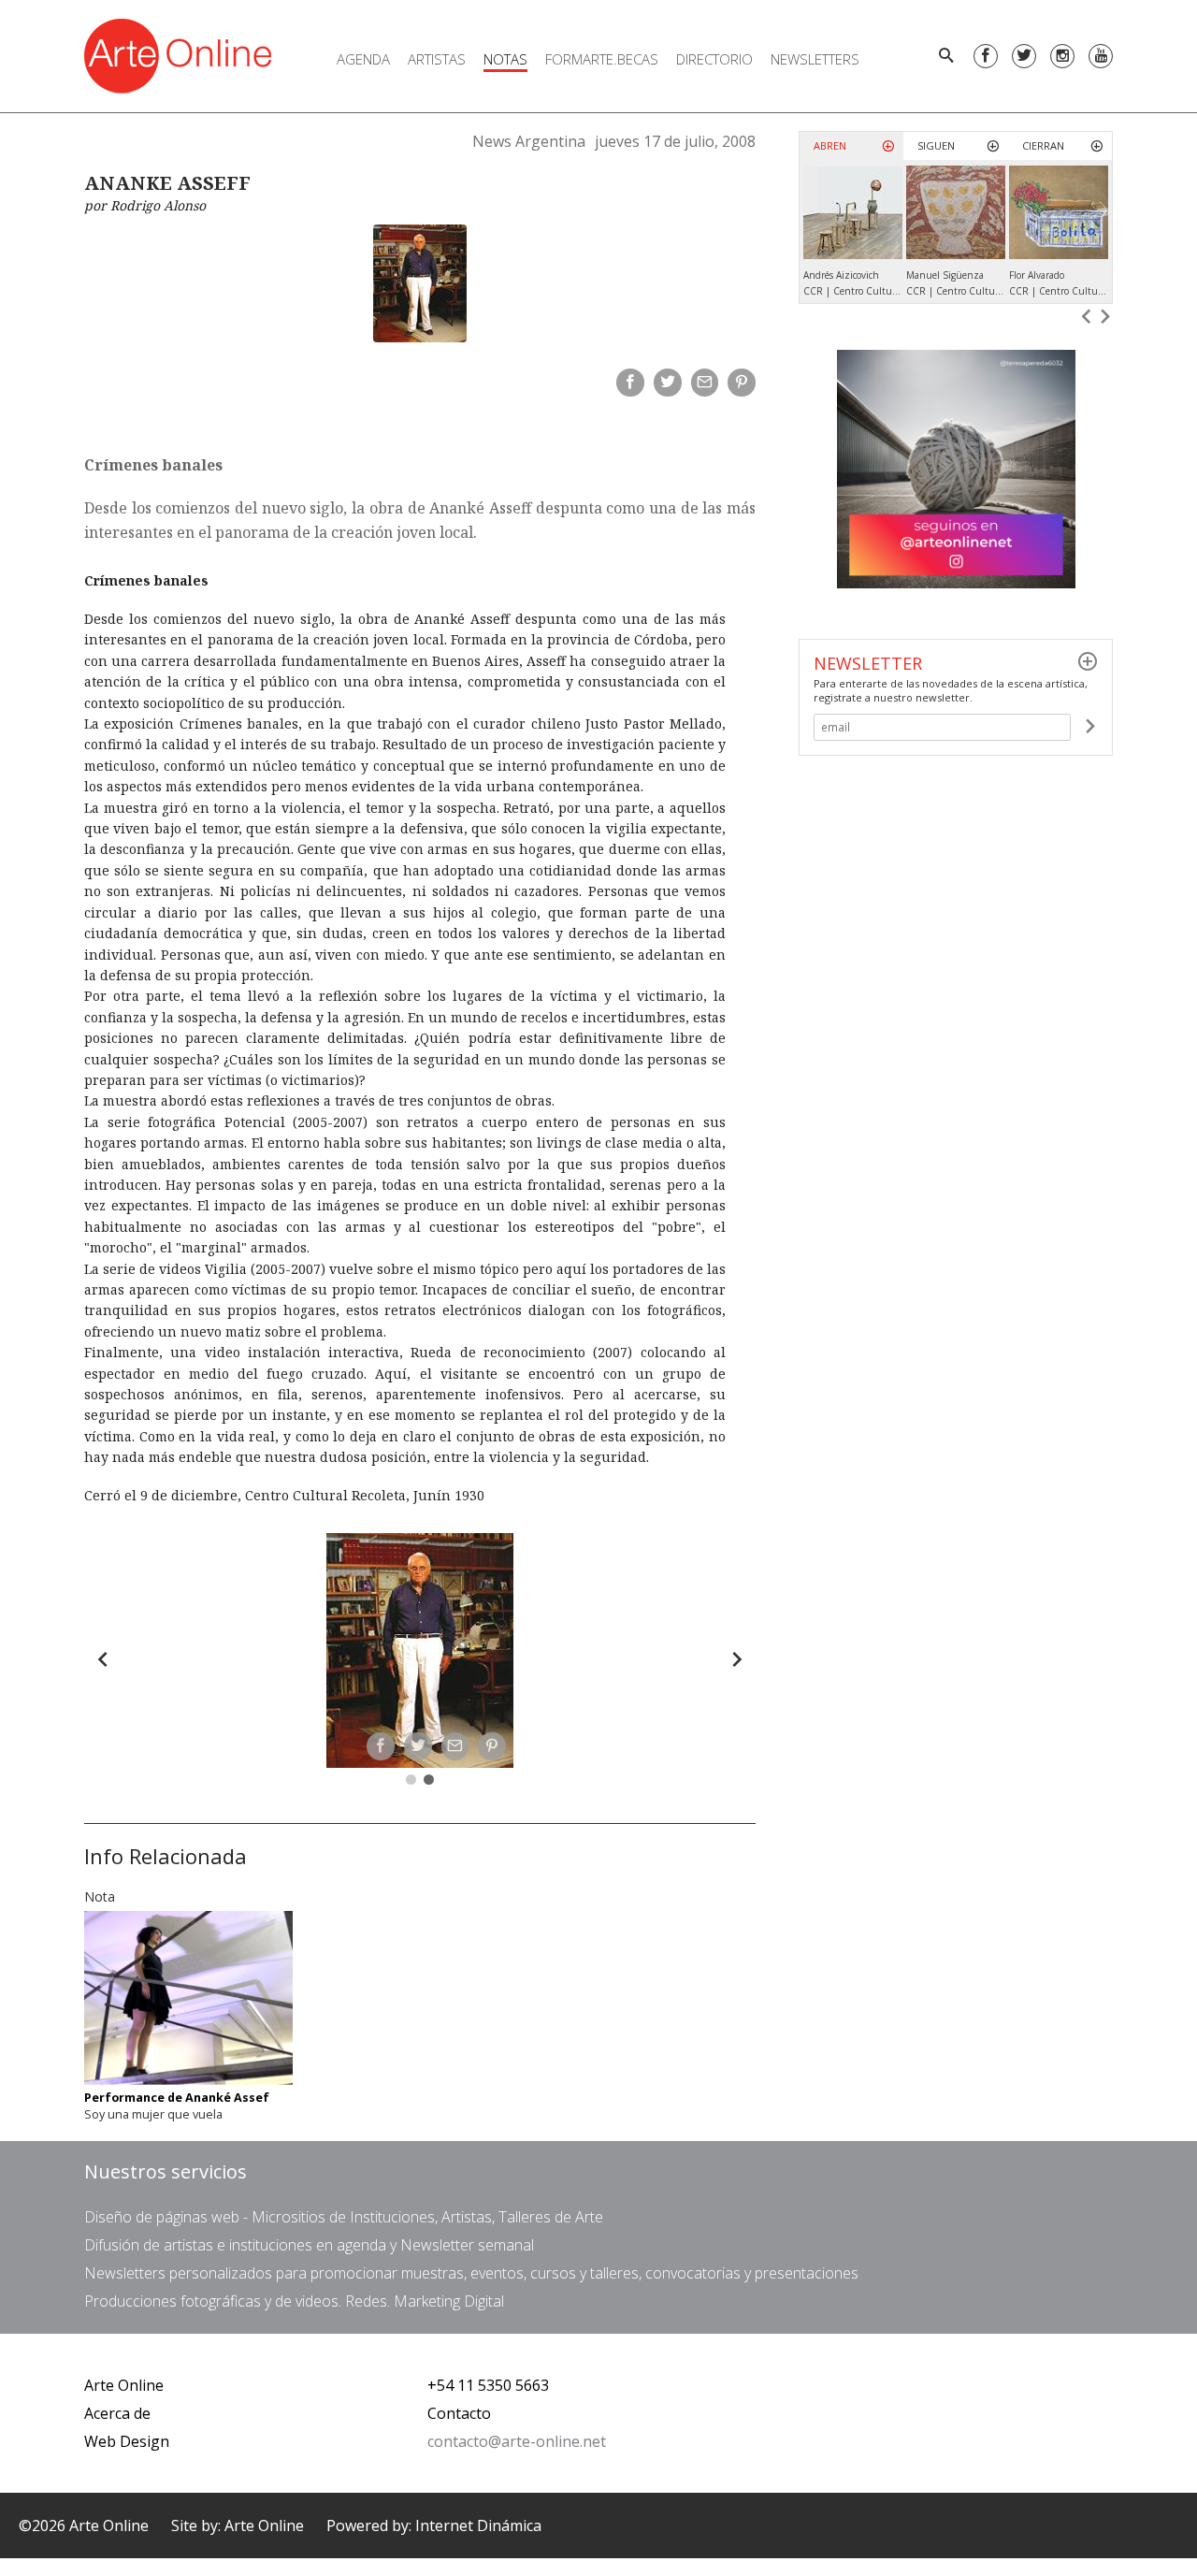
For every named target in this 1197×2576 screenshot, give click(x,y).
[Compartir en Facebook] (630, 383)
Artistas (437, 59)
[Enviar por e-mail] (705, 383)
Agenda (363, 59)
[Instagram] (1062, 56)
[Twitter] (1024, 56)
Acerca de (117, 2413)
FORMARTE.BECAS (602, 59)
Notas (505, 59)
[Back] (103, 1659)
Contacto (459, 2413)
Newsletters (815, 59)
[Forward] (737, 1659)
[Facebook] (986, 56)
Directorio (714, 59)
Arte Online (124, 2385)
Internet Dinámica (478, 2525)
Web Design (127, 2441)
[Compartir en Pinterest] (742, 383)
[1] (1090, 727)
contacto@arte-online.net (517, 2441)
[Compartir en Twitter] (668, 383)
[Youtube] (1101, 56)
